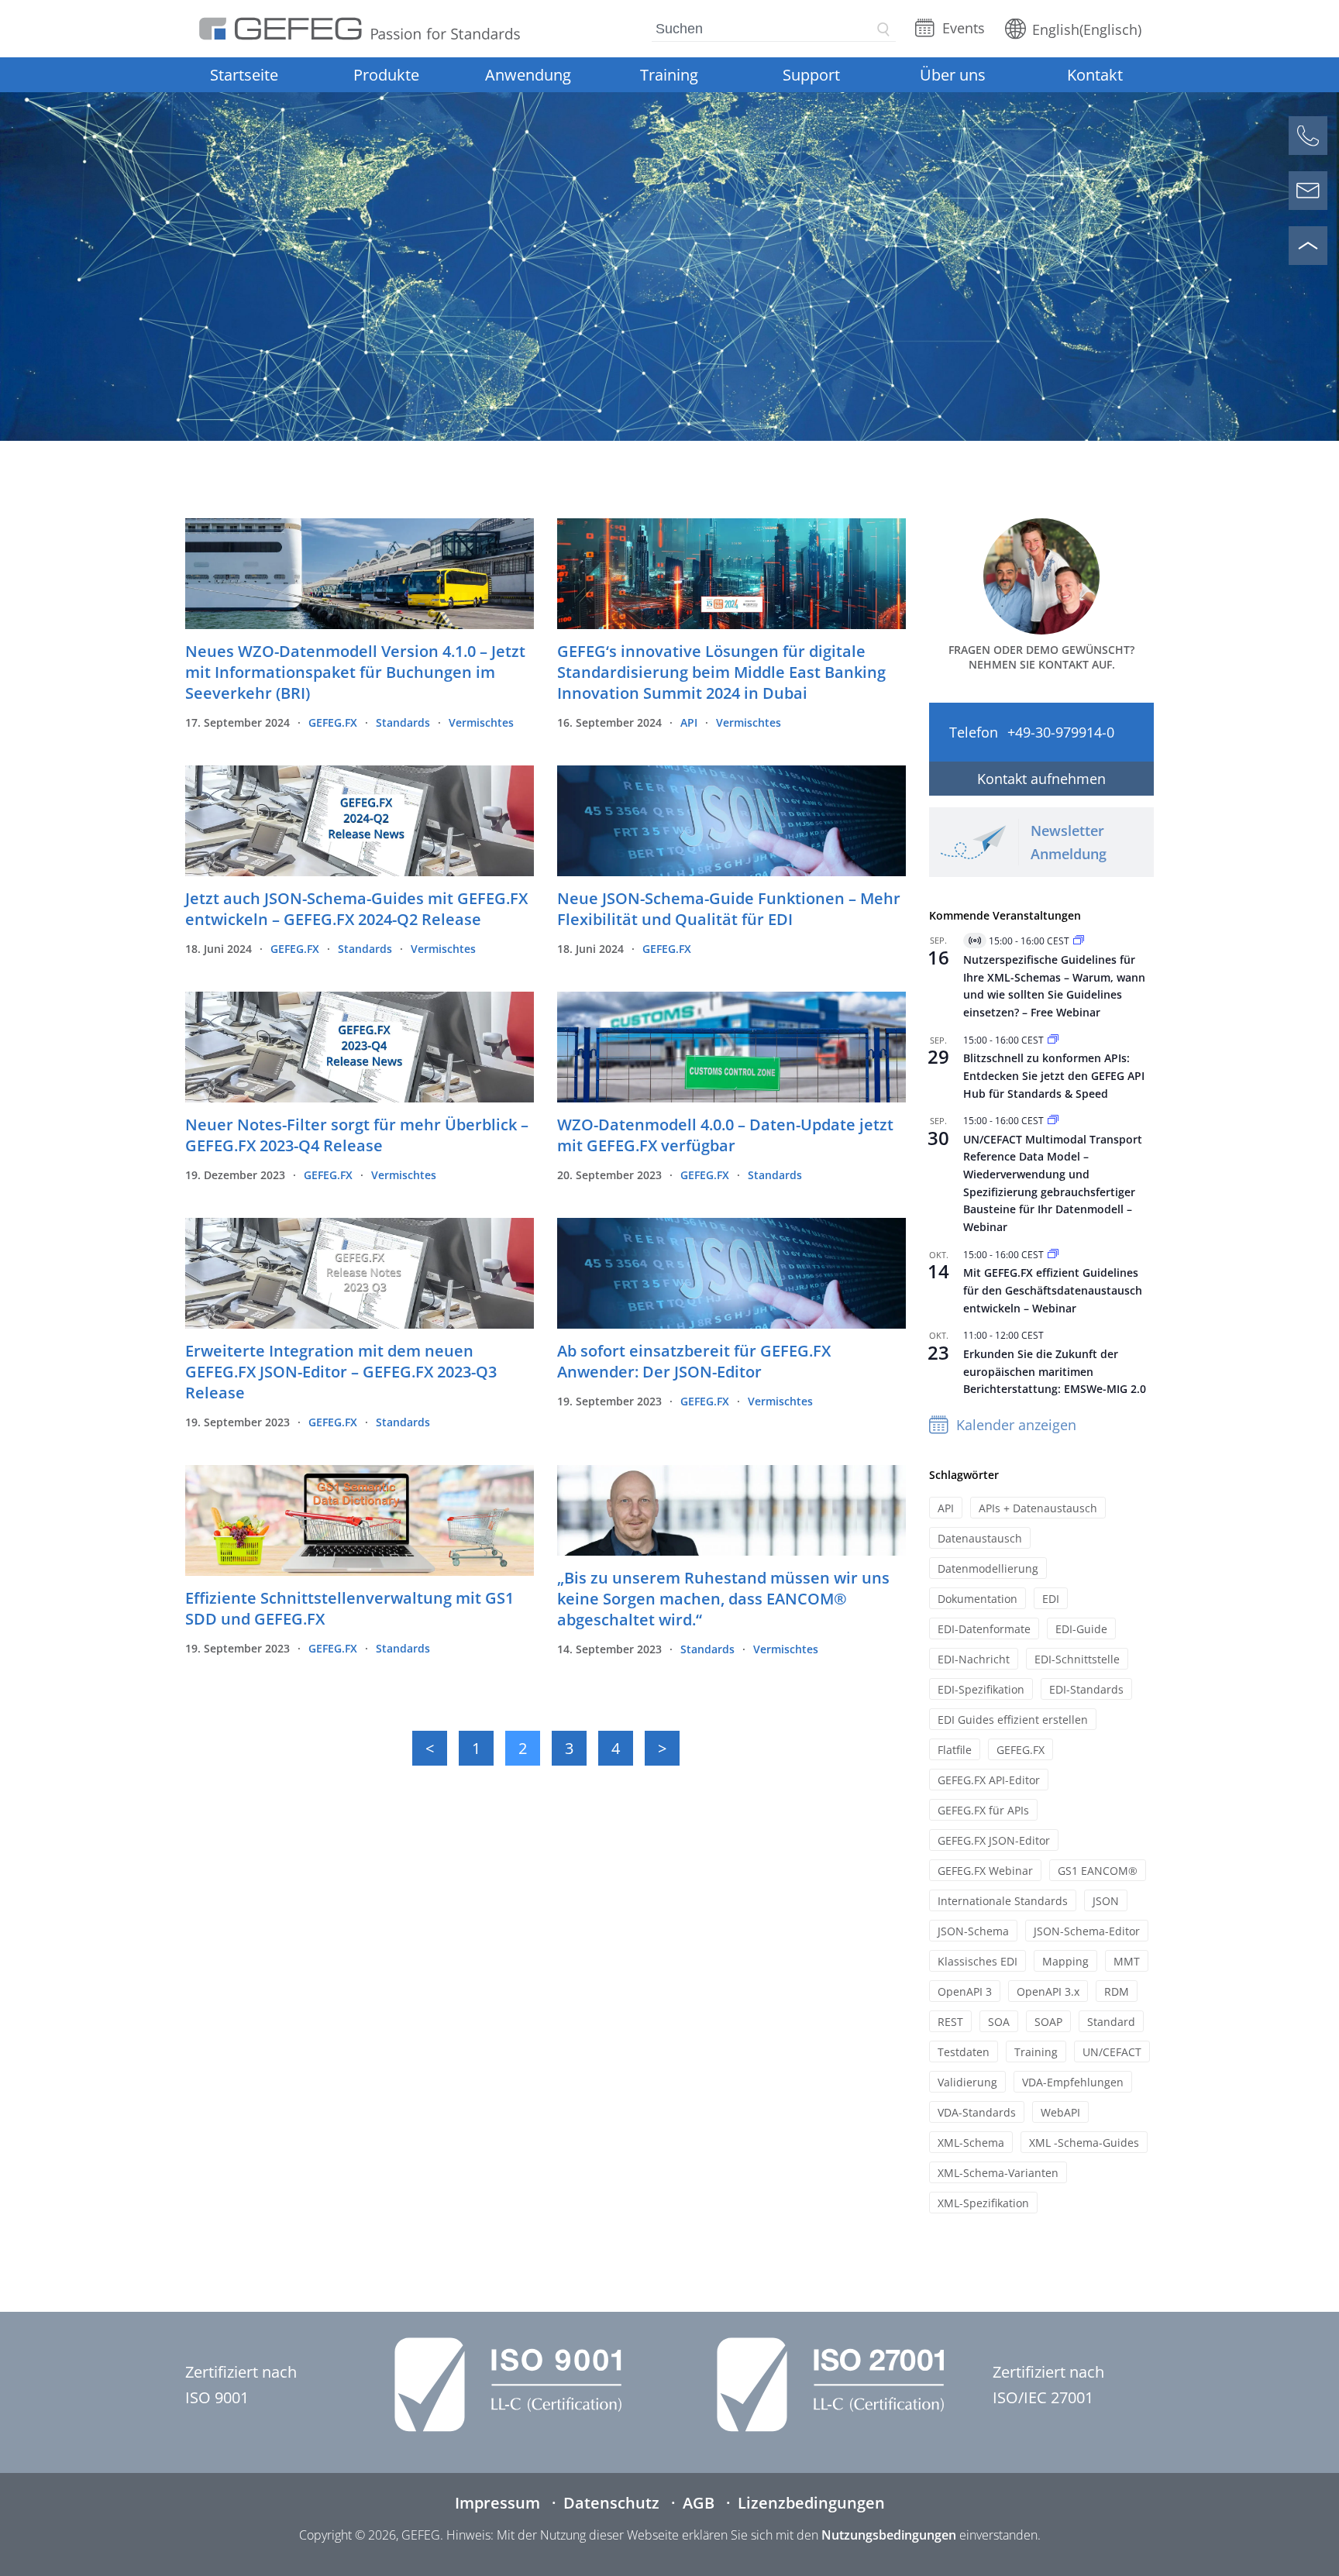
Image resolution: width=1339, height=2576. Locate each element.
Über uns (953, 75)
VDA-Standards (977, 2112)
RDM (1117, 1991)
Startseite (244, 75)
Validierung (967, 2082)
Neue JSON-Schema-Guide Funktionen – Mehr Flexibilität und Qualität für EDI (729, 909)
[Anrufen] (1308, 136)
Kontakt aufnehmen (1041, 779)
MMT (1127, 1961)
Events (964, 28)
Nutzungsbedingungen (889, 2535)
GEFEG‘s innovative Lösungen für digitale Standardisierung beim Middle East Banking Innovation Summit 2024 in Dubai (721, 672)
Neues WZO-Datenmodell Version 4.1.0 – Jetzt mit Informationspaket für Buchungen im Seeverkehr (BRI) (355, 672)
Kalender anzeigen (1016, 1425)
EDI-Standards (1086, 1689)
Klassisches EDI (978, 1961)
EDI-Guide (1081, 1629)
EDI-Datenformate (984, 1629)
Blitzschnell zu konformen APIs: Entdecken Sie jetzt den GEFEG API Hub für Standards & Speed (1054, 1075)
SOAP (1048, 2022)
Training (669, 75)
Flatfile (955, 1750)
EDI (1051, 1599)
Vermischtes (481, 722)
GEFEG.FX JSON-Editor (994, 1840)
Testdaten (964, 2052)
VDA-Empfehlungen (1073, 2082)
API (689, 722)
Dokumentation (978, 1599)
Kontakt (1095, 75)
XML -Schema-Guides (1084, 2143)
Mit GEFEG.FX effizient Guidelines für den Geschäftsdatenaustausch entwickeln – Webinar (1053, 1290)
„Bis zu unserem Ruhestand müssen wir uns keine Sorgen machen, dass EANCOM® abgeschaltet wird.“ (723, 1599)
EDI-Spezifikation (981, 1689)
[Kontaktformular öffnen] (1308, 191)
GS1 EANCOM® (1098, 1871)
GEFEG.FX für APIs (983, 1810)
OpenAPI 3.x (1048, 1991)
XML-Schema (971, 2143)
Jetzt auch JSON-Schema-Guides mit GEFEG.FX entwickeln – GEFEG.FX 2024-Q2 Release (356, 909)
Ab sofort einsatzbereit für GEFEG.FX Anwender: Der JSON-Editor (694, 1361)
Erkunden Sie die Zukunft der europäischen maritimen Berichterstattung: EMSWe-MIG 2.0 (1055, 1371)
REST (950, 2022)
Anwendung (528, 75)
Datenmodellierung (988, 1568)
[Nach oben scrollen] (1308, 246)
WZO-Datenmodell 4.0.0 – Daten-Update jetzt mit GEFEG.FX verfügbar (725, 1135)
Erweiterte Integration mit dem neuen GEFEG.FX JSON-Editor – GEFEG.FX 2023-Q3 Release (341, 1372)
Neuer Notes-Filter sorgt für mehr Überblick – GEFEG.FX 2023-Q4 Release (357, 1135)
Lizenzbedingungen (811, 2503)
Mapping (1065, 1961)
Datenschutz (611, 2503)
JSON (1106, 1901)
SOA (999, 2022)
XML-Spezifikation (983, 2203)
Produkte (386, 75)
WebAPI (1060, 2112)
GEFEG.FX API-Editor (989, 1780)
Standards (403, 722)
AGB (699, 2503)
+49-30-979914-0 (1061, 732)
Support (811, 75)
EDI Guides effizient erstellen (1013, 1720)
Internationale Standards (1003, 1901)
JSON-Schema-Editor (1087, 1931)
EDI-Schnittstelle (1077, 1659)
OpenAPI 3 (965, 1991)
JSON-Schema (973, 1931)
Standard (1111, 2022)
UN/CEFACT (1112, 2052)
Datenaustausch (980, 1538)
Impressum (497, 2503)
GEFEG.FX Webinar (985, 1871)
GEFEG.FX (333, 722)
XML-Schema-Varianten (998, 2173)
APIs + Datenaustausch (1038, 1508)
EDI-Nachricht (974, 1659)
